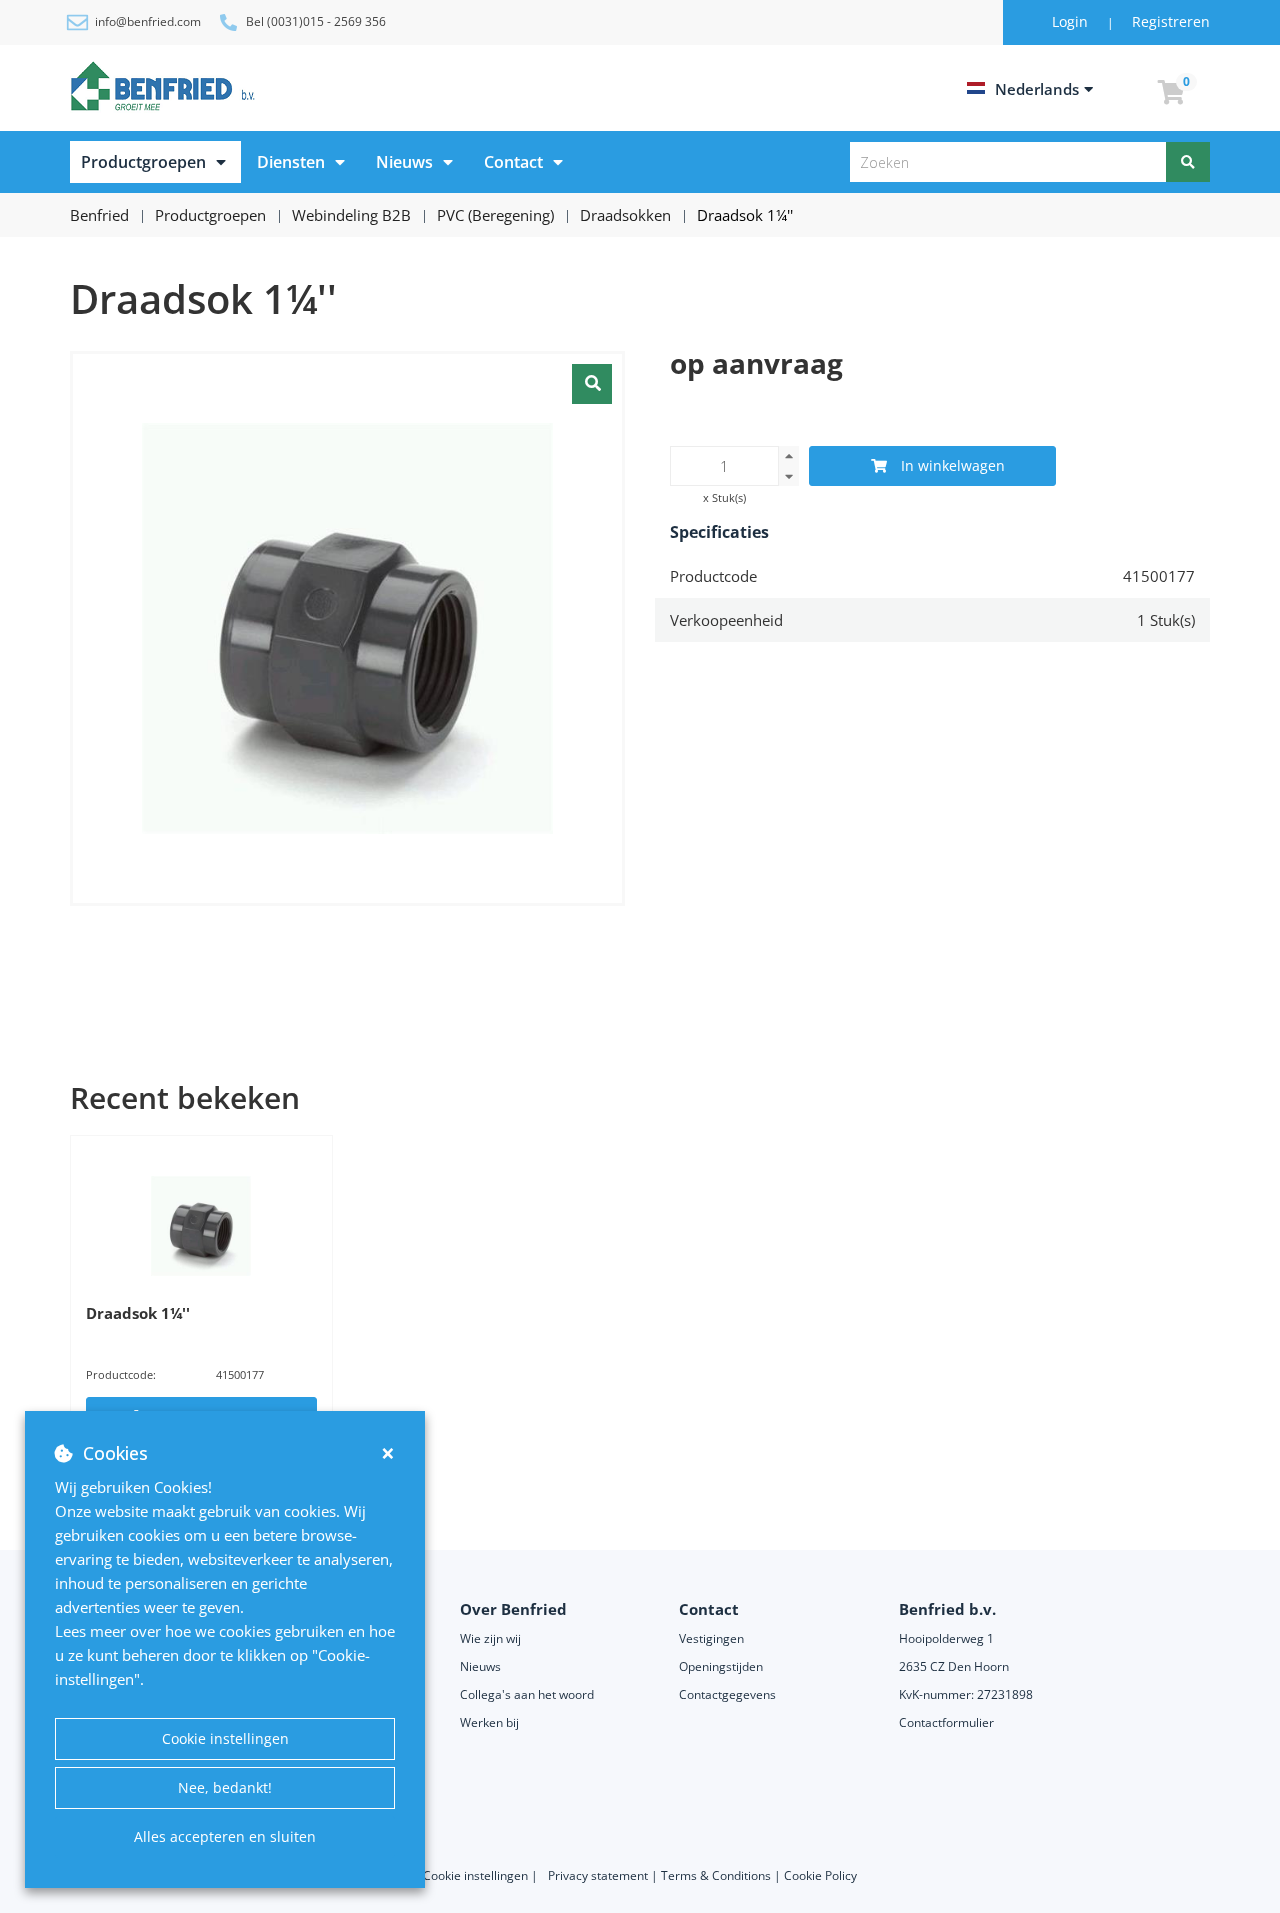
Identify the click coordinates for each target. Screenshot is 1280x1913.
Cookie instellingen (225, 1738)
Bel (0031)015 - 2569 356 (316, 21)
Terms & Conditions (716, 1875)
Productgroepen (143, 162)
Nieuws (404, 162)
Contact (513, 162)
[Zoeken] (1188, 162)
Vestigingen (711, 1638)
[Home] (166, 86)
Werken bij (489, 1722)
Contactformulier (946, 1722)
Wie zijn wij (490, 1638)
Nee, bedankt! (225, 1787)
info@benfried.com (148, 21)
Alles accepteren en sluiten (225, 1836)
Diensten (291, 162)
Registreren (1171, 21)
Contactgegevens (727, 1694)
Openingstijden (721, 1666)
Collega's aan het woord (527, 1694)
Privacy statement (599, 1875)
